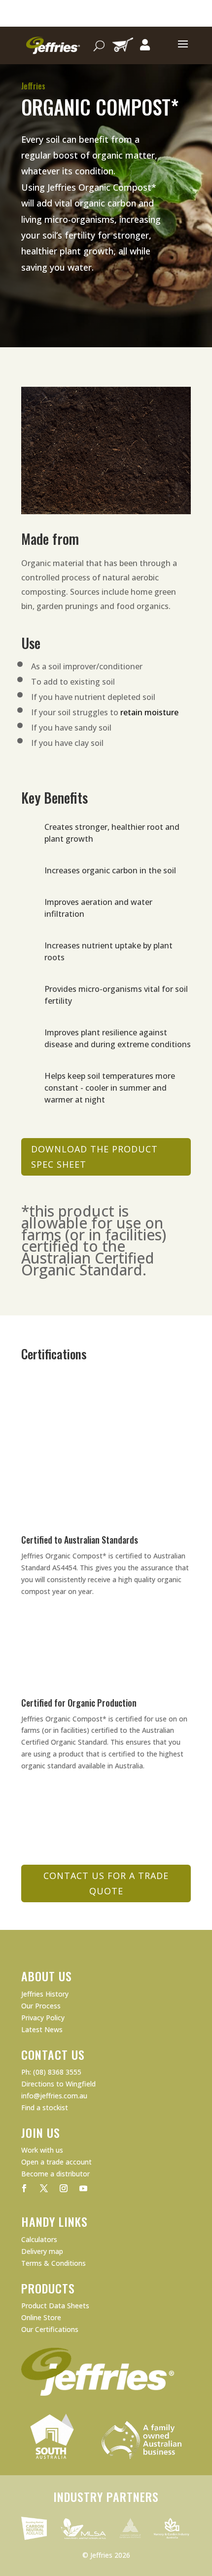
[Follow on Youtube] (83, 2188)
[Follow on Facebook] (24, 2188)
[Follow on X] (44, 2188)
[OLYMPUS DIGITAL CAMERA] (106, 511)
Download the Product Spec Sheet (94, 1157)
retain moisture (149, 712)
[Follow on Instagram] (64, 2188)
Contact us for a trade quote (106, 1883)
